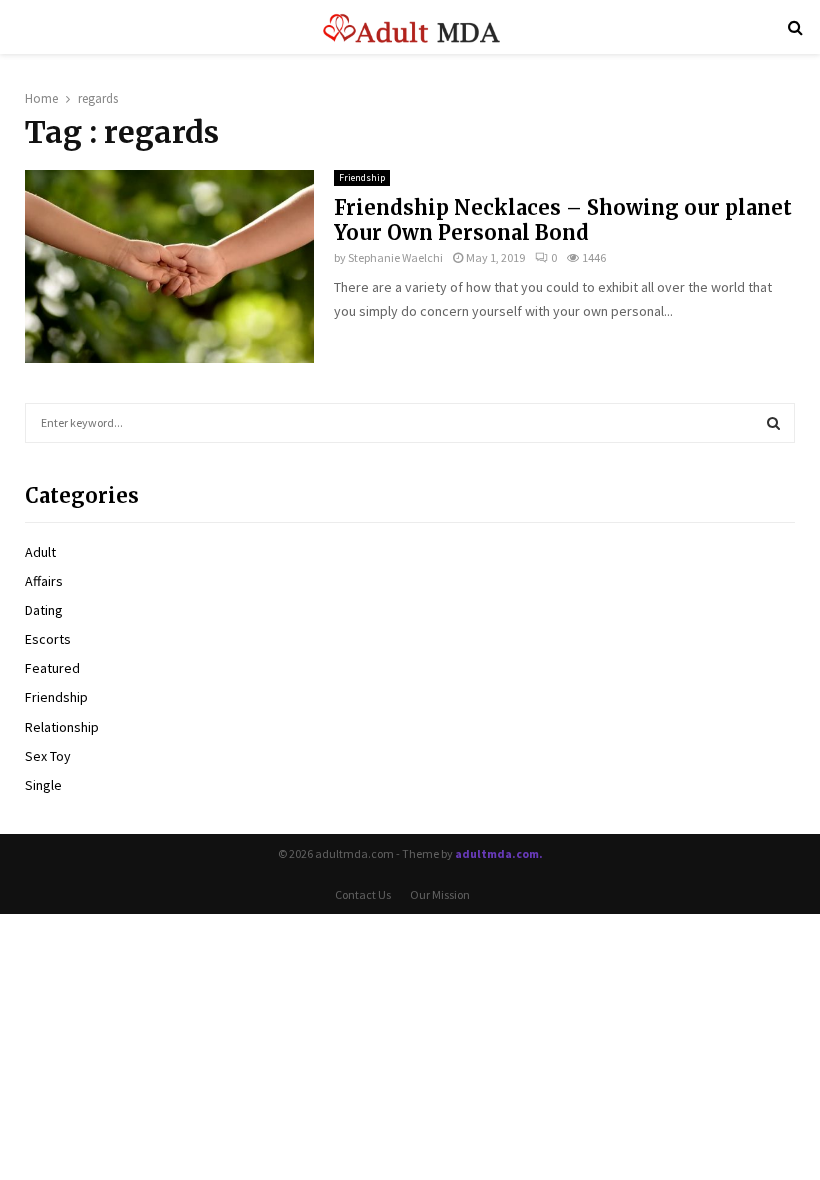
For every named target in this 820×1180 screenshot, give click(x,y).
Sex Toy (48, 756)
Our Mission (440, 894)
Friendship (362, 177)
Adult (40, 552)
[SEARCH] (773, 423)
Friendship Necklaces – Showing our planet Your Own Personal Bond (563, 220)
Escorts (48, 639)
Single (43, 785)
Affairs (44, 581)
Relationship (62, 727)
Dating (44, 610)
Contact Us (363, 894)
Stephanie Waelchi (395, 257)
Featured (52, 668)
